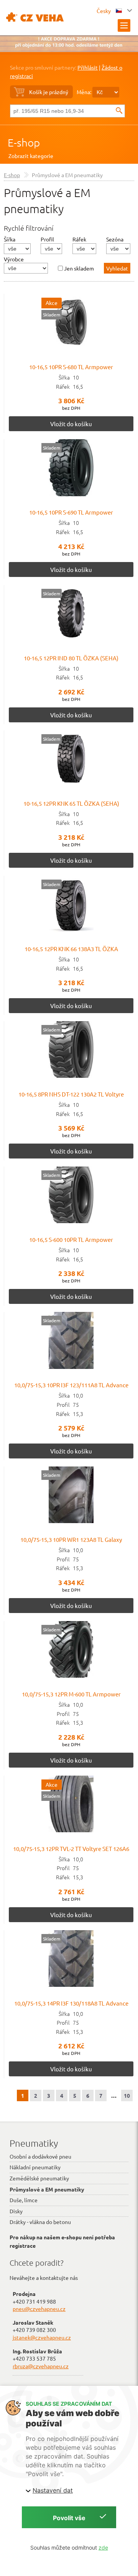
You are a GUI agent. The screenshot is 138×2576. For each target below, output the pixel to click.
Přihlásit (88, 67)
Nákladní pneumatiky (35, 2167)
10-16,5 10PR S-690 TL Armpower (71, 512)
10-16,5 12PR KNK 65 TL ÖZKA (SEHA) (71, 803)
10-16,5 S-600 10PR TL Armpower (71, 1239)
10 (127, 2095)
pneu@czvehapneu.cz (39, 2309)
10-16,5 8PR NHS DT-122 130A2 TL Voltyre (71, 1094)
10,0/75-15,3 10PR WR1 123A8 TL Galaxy (71, 1539)
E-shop (24, 143)
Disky (16, 2211)
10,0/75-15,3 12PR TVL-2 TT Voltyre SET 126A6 (71, 1848)
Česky (104, 11)
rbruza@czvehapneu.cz (41, 2366)
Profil (47, 239)
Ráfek (79, 239)
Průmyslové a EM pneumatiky (47, 2189)
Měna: (84, 92)
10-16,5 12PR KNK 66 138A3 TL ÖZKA (71, 949)
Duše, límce (24, 2200)
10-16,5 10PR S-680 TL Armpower (71, 367)
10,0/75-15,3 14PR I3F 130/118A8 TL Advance (71, 2003)
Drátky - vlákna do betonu (40, 2222)
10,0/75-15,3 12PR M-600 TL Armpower (71, 1694)
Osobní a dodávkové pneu (40, 2156)
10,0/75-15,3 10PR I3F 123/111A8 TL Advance (71, 1385)
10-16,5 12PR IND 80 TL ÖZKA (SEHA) (71, 658)
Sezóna (115, 239)
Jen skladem (79, 268)
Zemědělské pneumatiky (39, 2178)
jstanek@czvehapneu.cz (42, 2337)
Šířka (10, 239)
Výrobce (14, 259)
